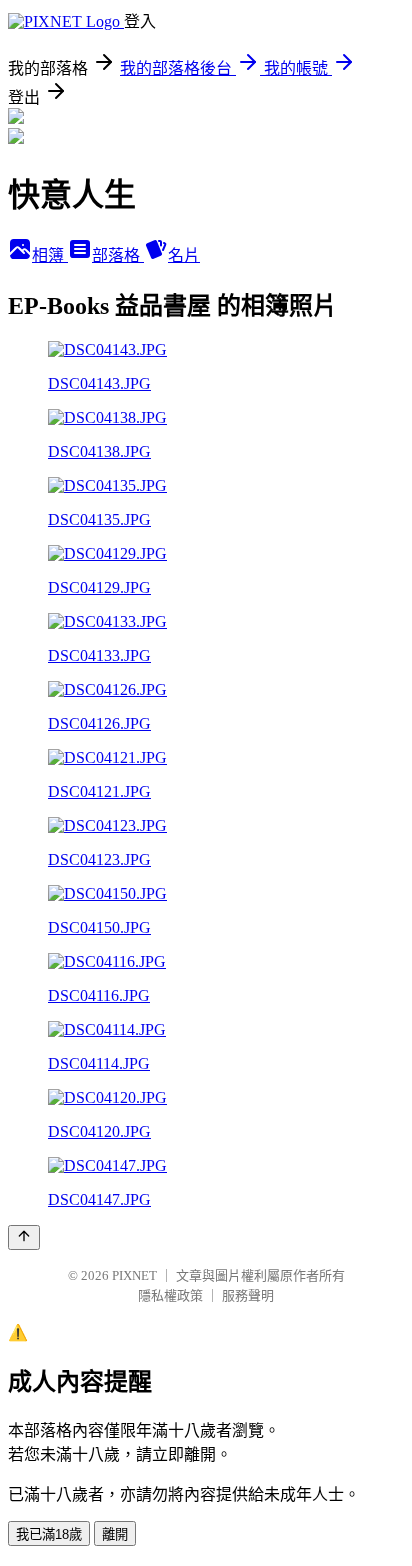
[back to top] (24, 1237)
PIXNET (134, 1275)
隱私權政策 (170, 1295)
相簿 (50, 255)
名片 (184, 255)
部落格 (118, 255)
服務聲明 (248, 1295)
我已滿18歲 (49, 1534)
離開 (115, 1534)
